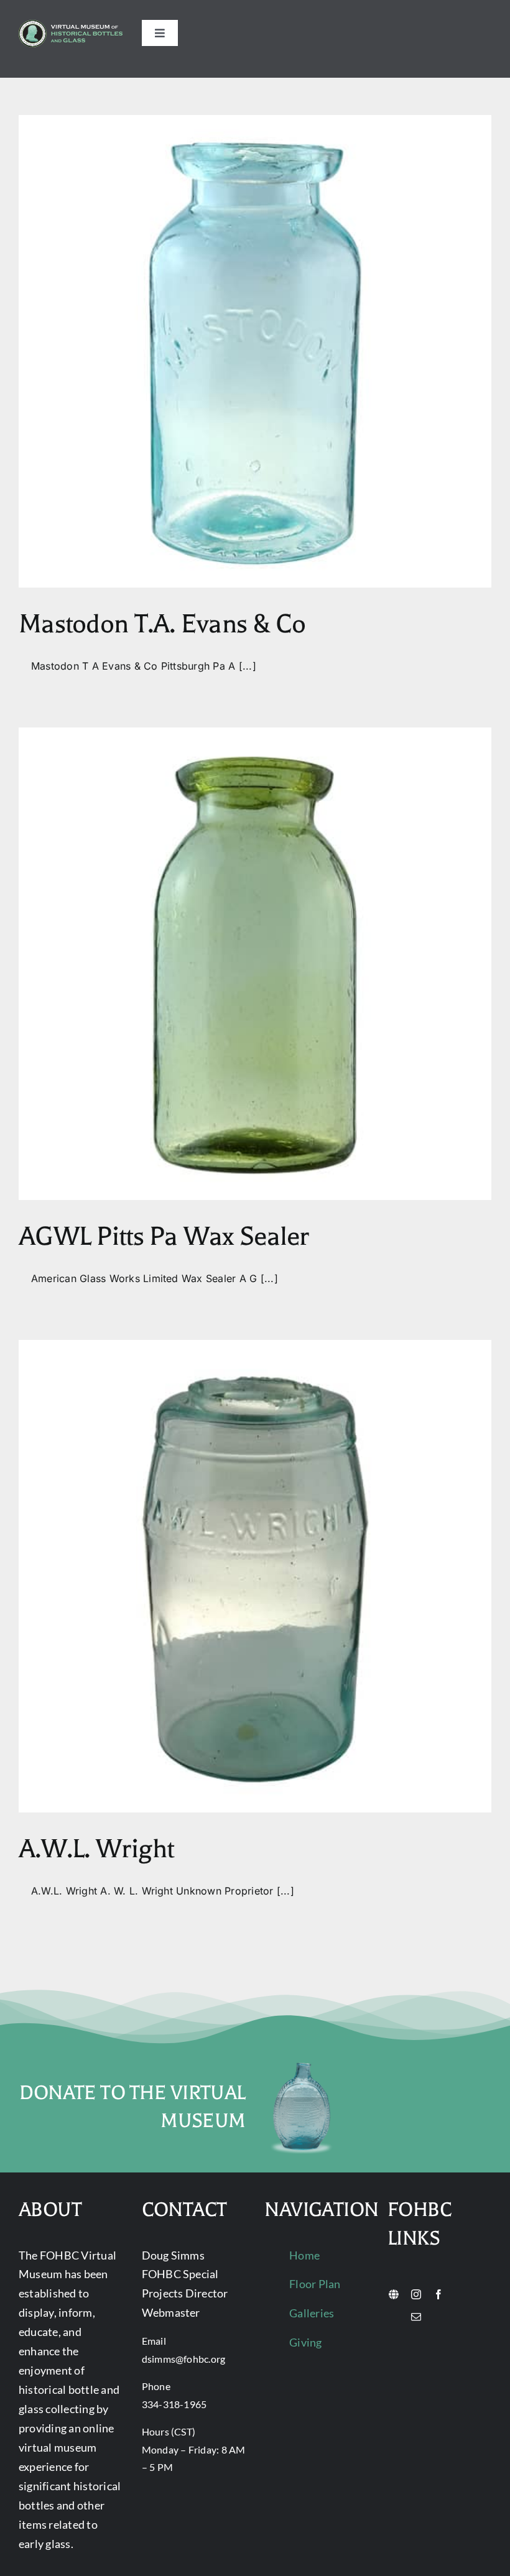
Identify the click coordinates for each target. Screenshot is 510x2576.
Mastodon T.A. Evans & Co (162, 624)
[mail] (416, 2317)
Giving (305, 2342)
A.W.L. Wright (96, 1849)
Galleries (312, 2313)
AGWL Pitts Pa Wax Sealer (164, 1236)
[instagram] (416, 2294)
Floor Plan (315, 2284)
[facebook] (438, 2294)
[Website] (394, 2294)
